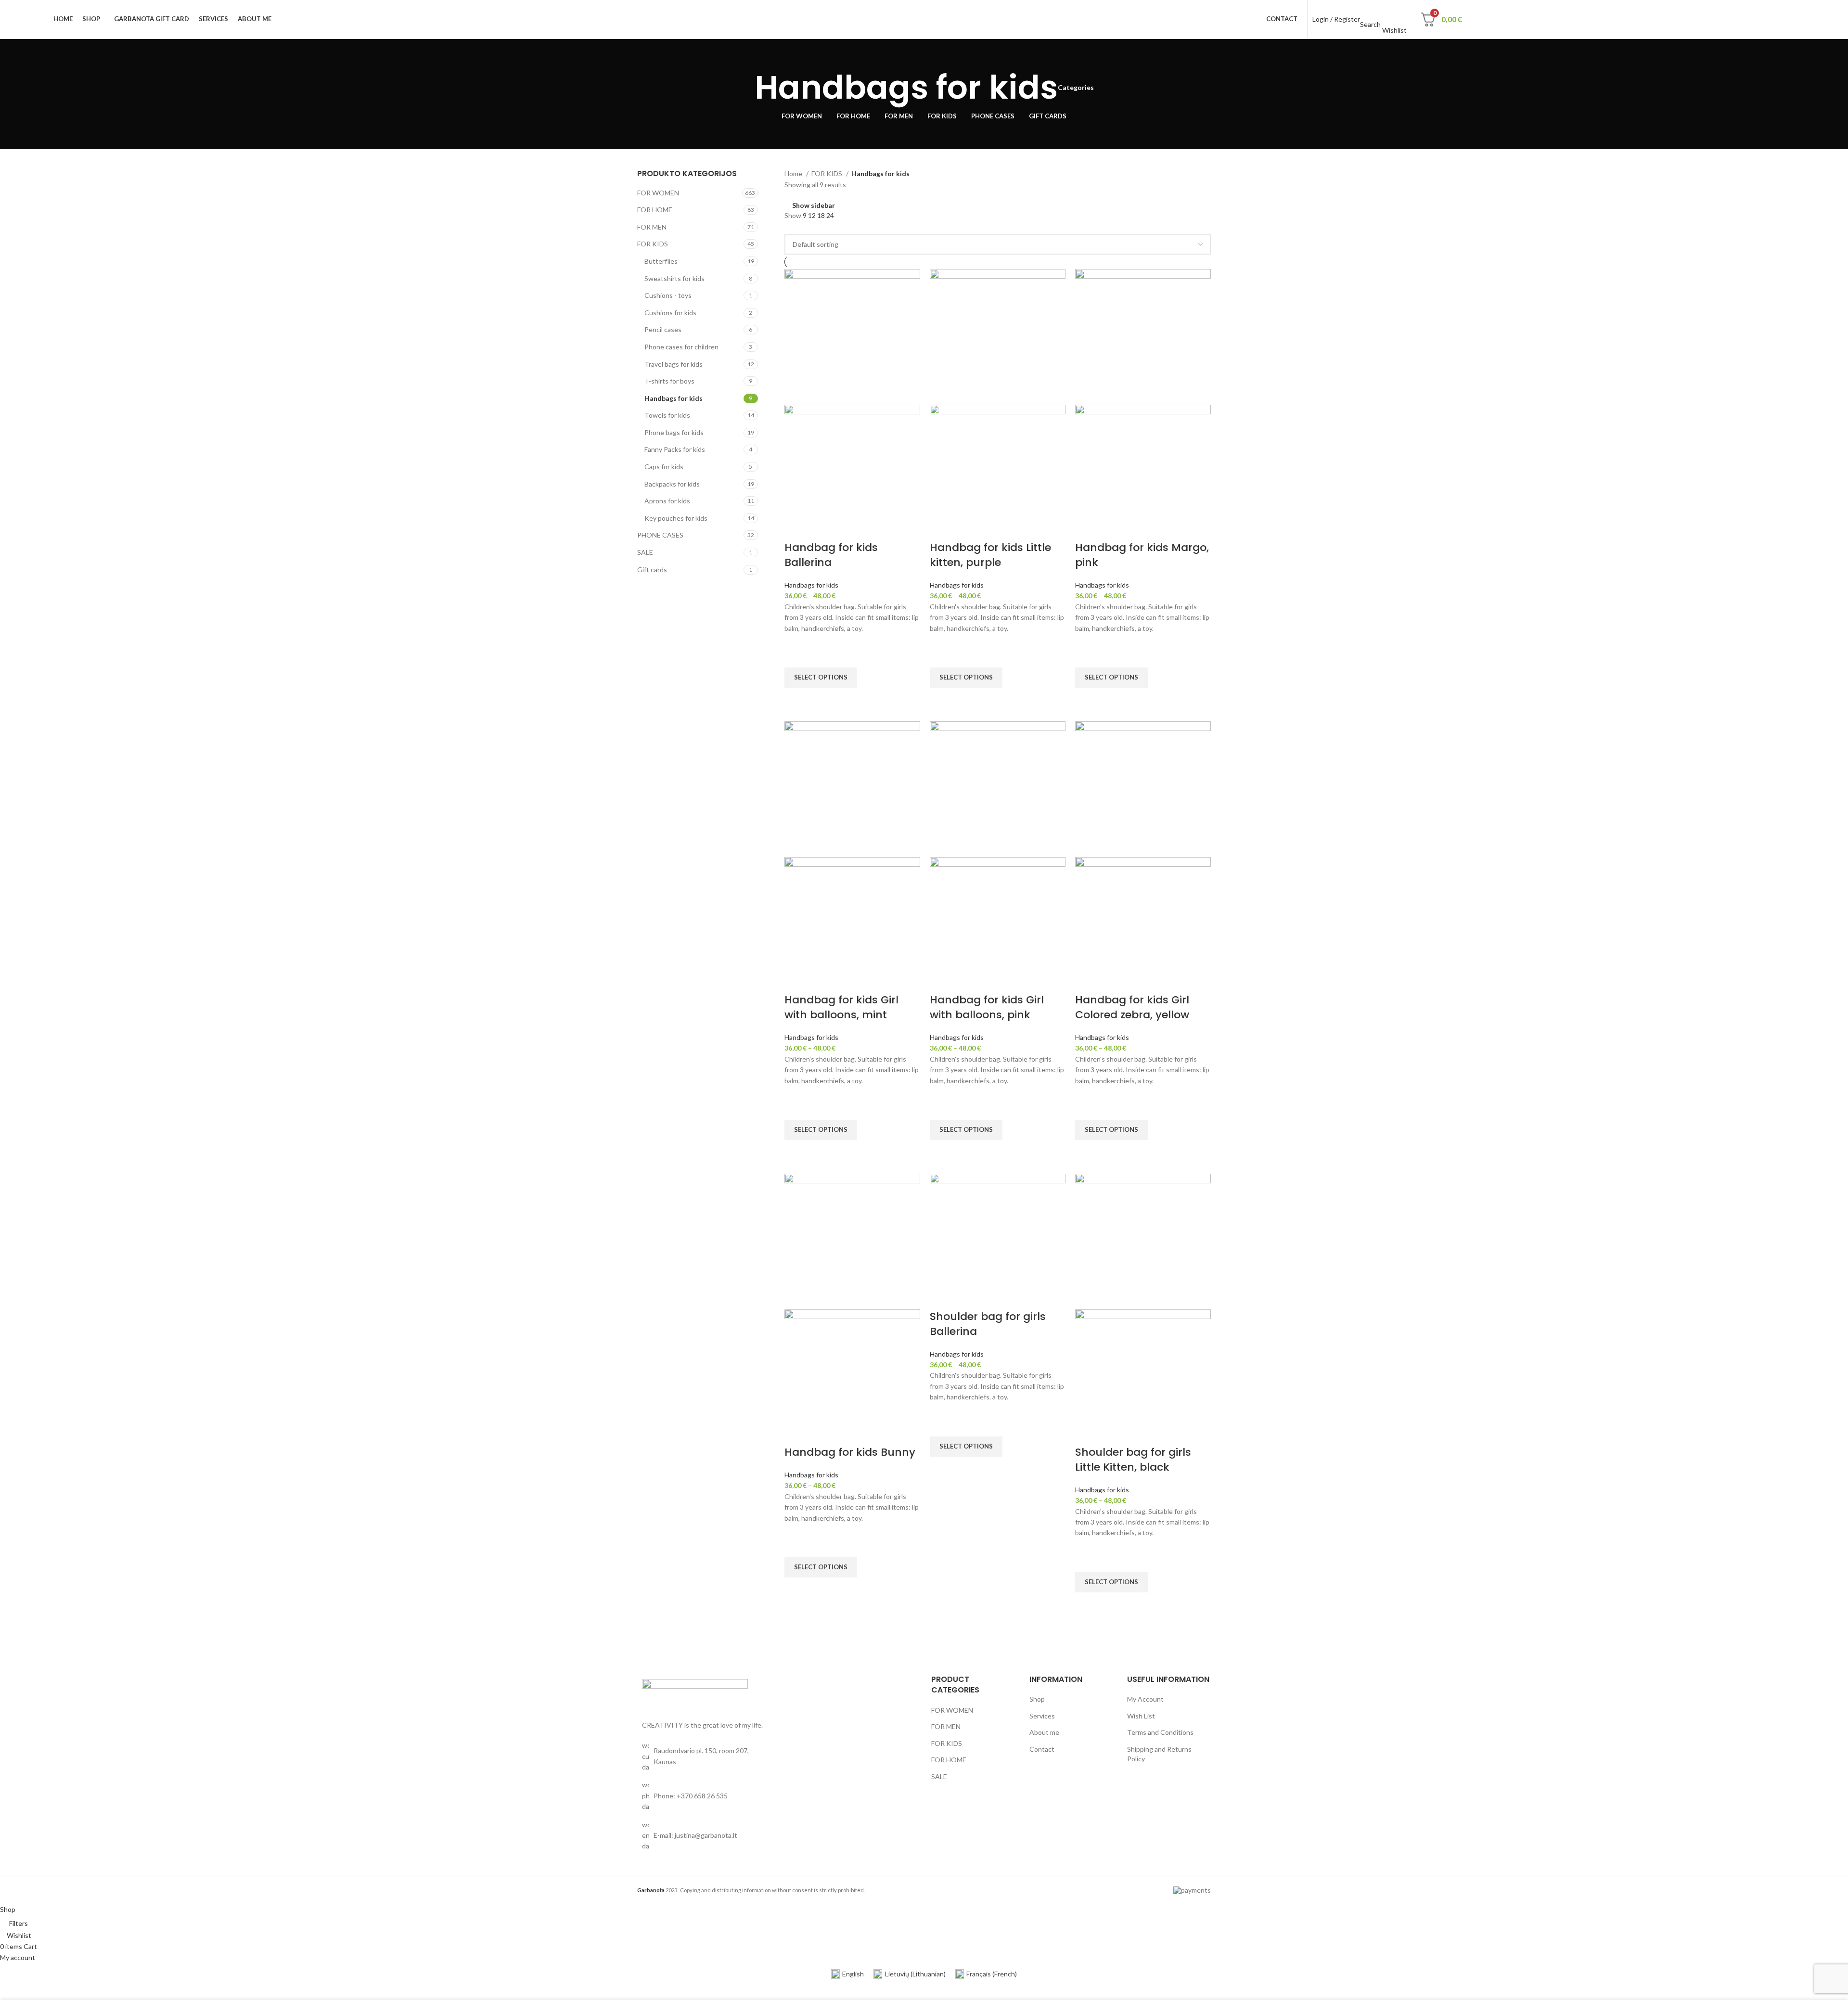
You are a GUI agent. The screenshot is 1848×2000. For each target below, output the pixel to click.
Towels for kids (667, 415)
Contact (1042, 1749)
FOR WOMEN (658, 193)
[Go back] (743, 88)
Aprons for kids (667, 501)
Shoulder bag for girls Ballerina (988, 1324)
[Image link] (695, 1694)
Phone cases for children (681, 347)
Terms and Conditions (1160, 1732)
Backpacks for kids (672, 484)
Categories (1076, 88)
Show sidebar (814, 206)
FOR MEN (652, 227)
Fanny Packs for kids (675, 449)
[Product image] (852, 472)
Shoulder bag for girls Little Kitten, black (1133, 1460)
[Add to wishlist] (796, 655)
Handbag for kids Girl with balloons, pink (987, 1007)
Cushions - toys (668, 295)
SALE (645, 552)
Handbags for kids (674, 398)
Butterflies (661, 261)
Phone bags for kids (674, 432)
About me (1044, 1732)
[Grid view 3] (804, 227)
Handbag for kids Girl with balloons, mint (841, 1007)
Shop (1037, 1699)
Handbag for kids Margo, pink (1142, 555)
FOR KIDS (653, 244)
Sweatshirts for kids (674, 278)
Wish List (1141, 1716)
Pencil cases (663, 329)
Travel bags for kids (674, 364)
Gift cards (652, 570)
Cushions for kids (670, 313)
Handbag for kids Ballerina (831, 555)
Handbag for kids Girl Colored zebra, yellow (1132, 1007)
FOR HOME (655, 210)
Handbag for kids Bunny (850, 1452)
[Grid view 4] (819, 227)
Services (1042, 1716)
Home (794, 173)
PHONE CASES (660, 535)
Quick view (796, 700)
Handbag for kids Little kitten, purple (990, 555)
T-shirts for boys (669, 381)
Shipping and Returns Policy (1159, 1754)
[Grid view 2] (789, 227)
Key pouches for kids (676, 518)
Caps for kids (664, 467)
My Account (1145, 1699)
